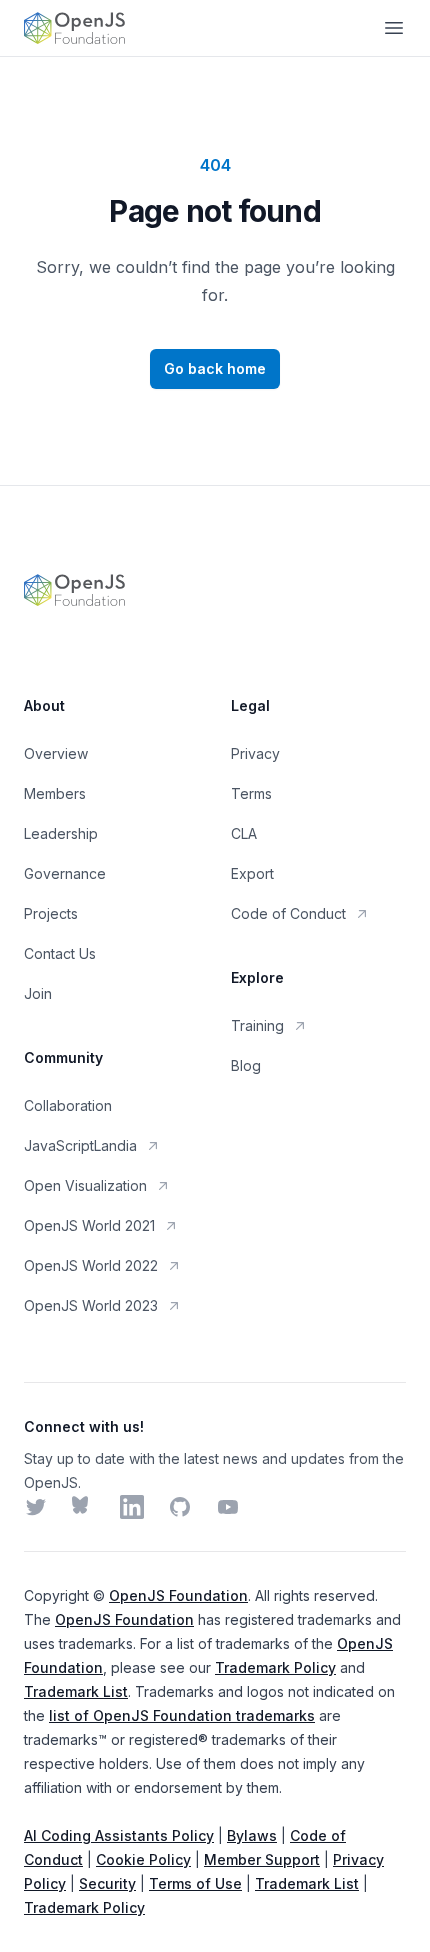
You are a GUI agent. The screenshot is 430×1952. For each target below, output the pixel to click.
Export (252, 873)
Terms (251, 793)
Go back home (215, 368)
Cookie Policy (143, 1859)
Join (38, 993)
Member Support (262, 1859)
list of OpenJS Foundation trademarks (182, 1715)
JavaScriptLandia (80, 1145)
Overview (56, 753)
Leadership (61, 833)
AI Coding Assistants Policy (119, 1835)
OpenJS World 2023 (91, 1305)
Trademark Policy (275, 1667)
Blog (246, 1065)
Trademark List (76, 1691)
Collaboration (68, 1105)
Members (55, 793)
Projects (51, 913)
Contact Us (60, 953)
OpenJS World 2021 (89, 1225)
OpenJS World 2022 (91, 1265)
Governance (65, 873)
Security (107, 1883)
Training (257, 1025)
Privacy (255, 753)
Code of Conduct (288, 913)
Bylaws (252, 1835)
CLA (244, 833)
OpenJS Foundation (178, 1595)
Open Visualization (85, 1185)
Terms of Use (195, 1883)
